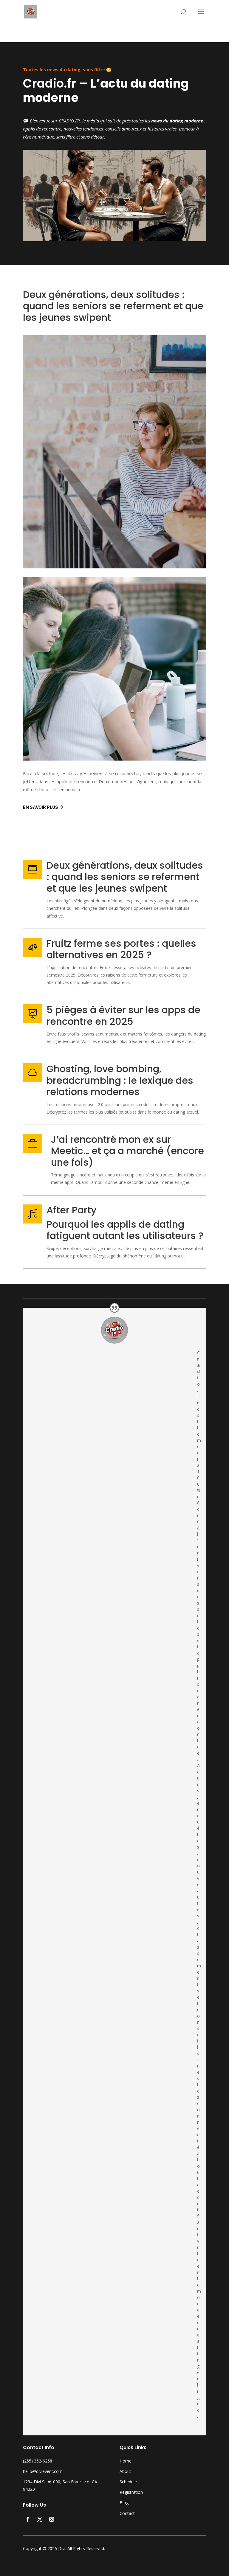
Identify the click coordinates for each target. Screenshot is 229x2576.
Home (126, 2461)
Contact (127, 2513)
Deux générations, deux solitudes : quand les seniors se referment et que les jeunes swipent (125, 877)
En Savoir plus (41, 807)
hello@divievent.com (43, 2471)
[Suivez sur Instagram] (52, 2519)
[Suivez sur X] (40, 2519)
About (125, 2471)
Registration (131, 2492)
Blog (124, 2503)
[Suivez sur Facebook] (28, 2519)
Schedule (128, 2482)
